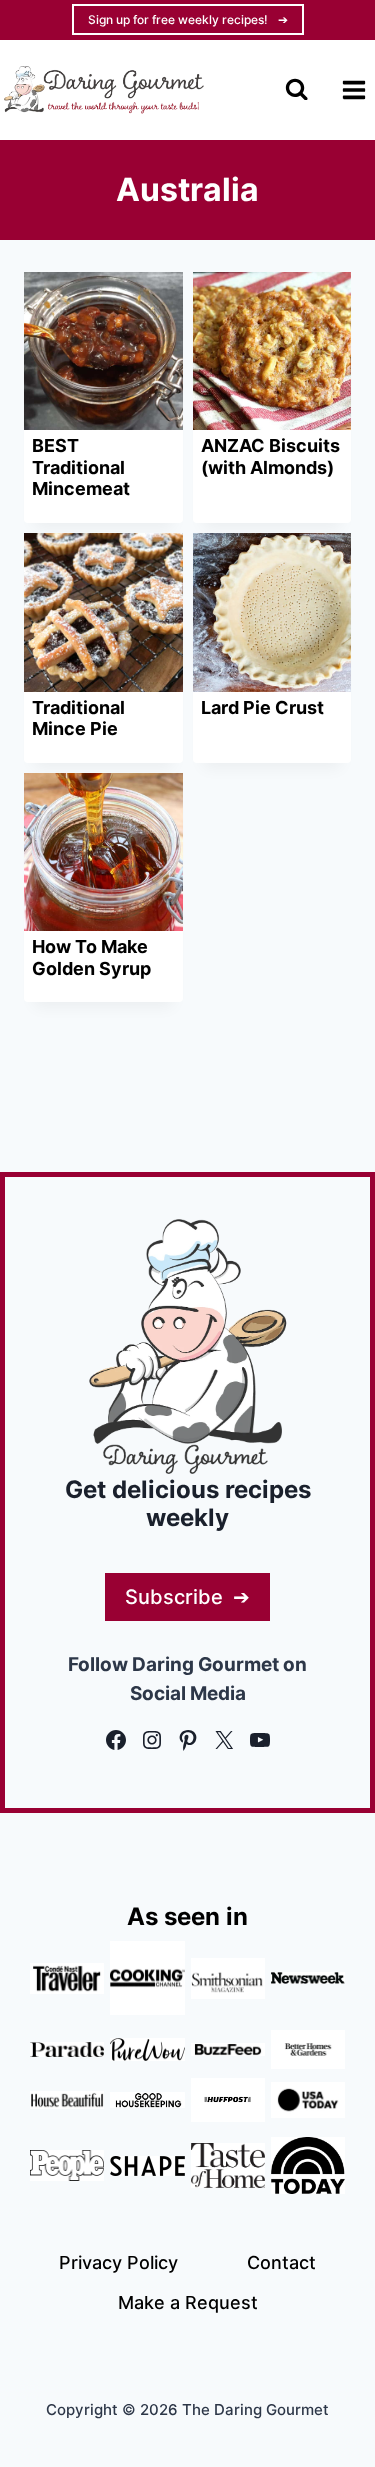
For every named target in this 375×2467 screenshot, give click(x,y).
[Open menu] (353, 89)
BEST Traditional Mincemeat (81, 467)
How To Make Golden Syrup (91, 957)
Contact (281, 2262)
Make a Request (188, 2302)
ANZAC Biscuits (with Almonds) (270, 456)
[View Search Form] (296, 89)
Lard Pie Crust (262, 707)
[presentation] (103, 351)
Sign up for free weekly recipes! (178, 19)
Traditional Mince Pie (78, 718)
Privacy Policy (118, 2262)
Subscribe (174, 1597)
